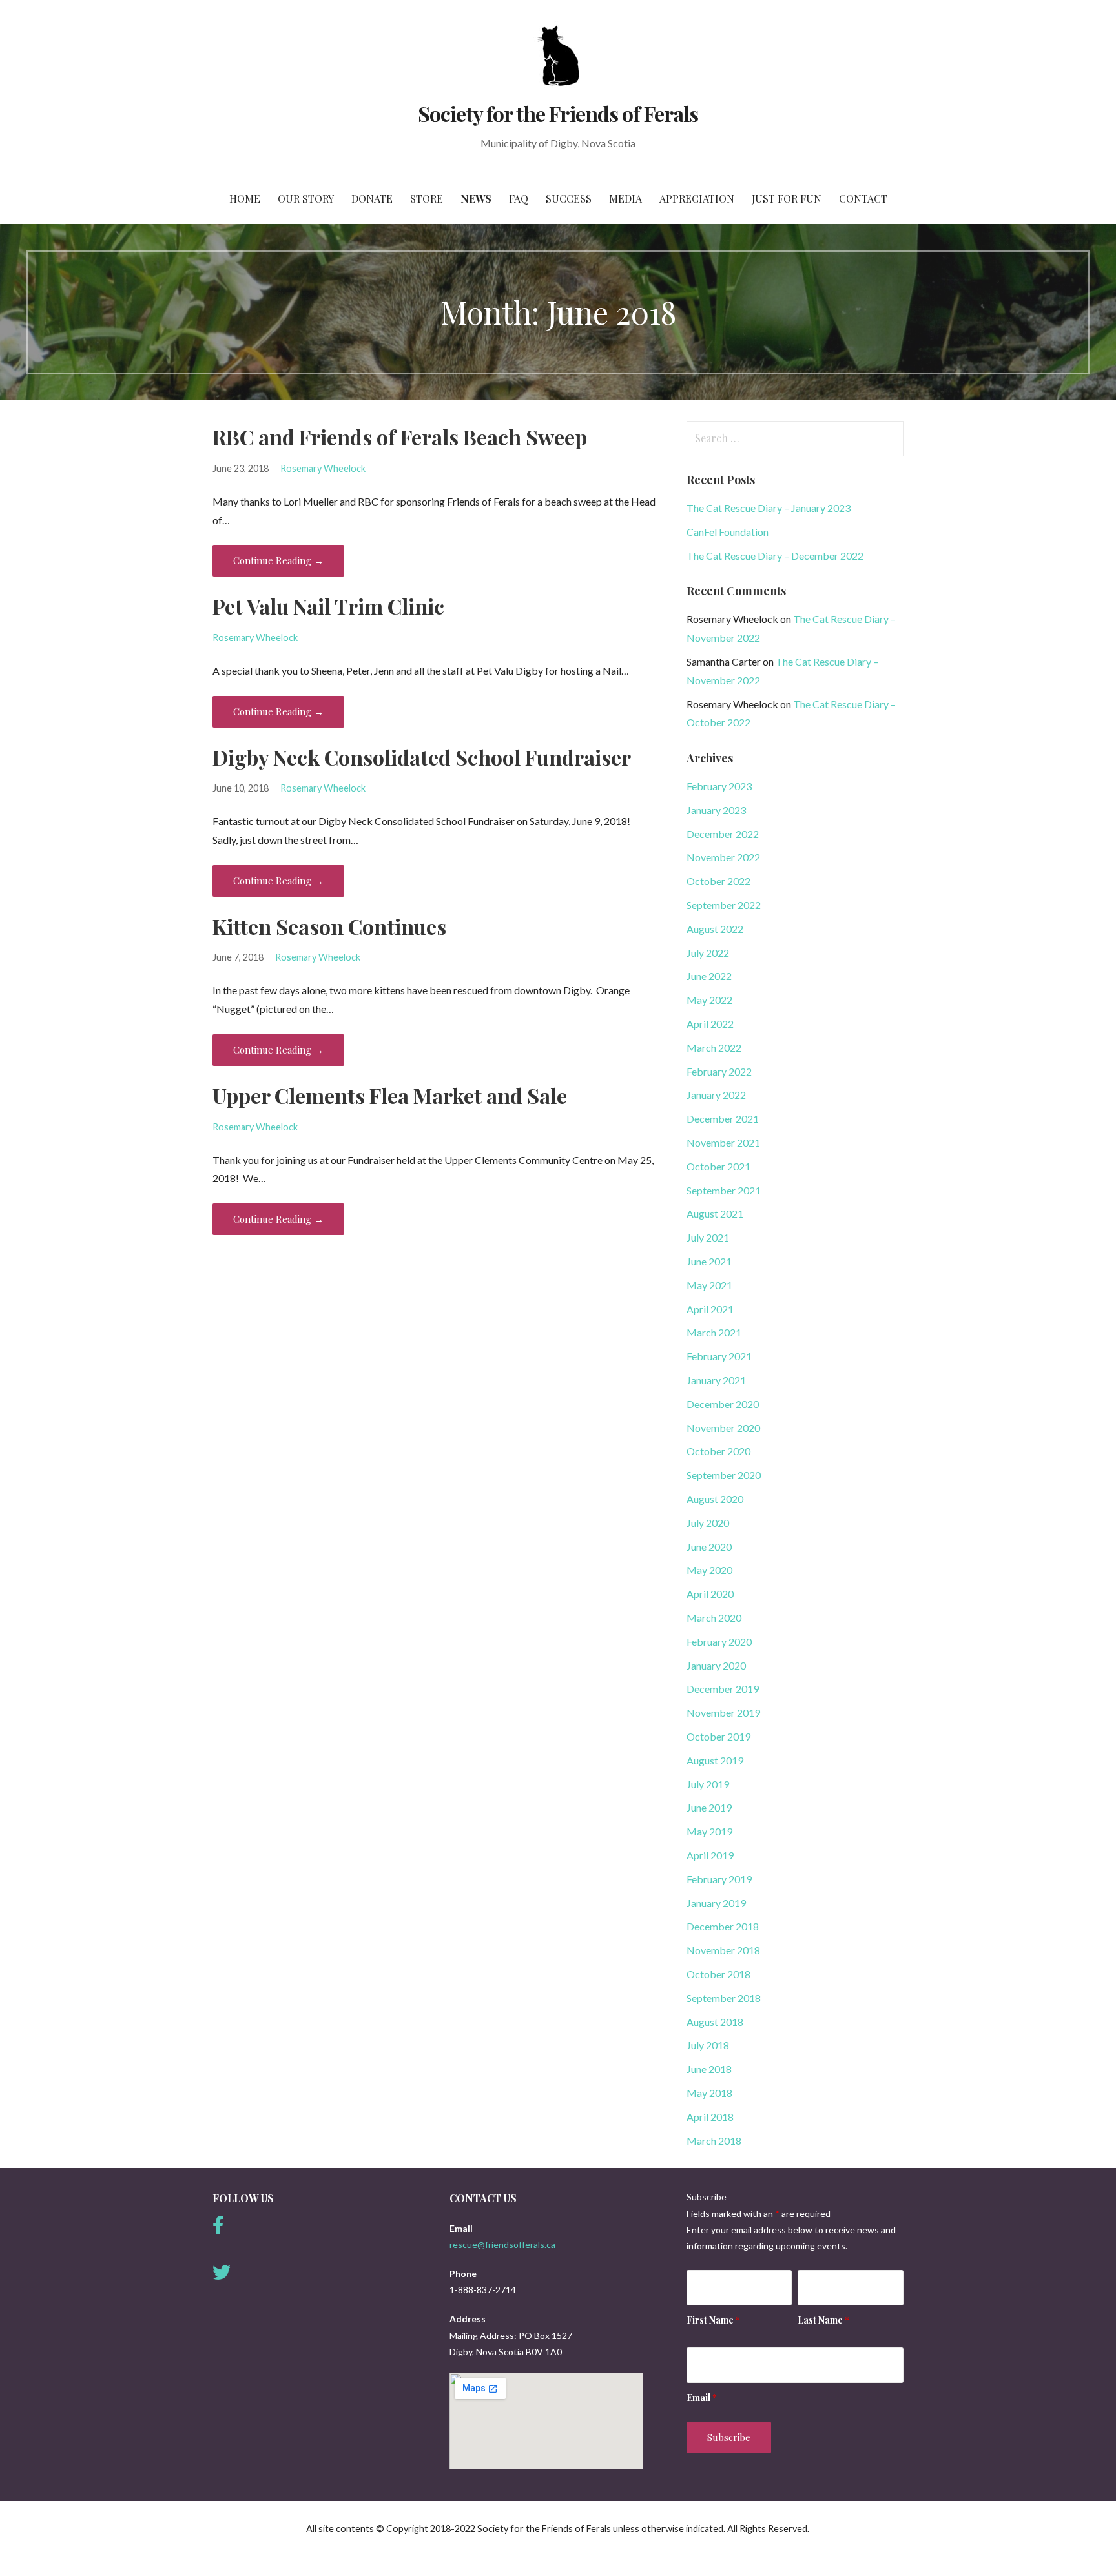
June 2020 (709, 1547)
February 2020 (719, 1641)
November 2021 (723, 1142)
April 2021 (710, 1309)
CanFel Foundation (728, 532)
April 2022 (710, 1024)
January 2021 (716, 1380)
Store (427, 199)
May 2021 (709, 1285)
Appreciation (697, 199)
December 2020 (723, 1404)
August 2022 (715, 929)
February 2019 (719, 1879)
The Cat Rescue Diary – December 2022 (775, 556)
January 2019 (716, 1903)
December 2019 (723, 1689)
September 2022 (724, 905)
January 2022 (716, 1095)
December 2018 (723, 1926)
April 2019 (710, 1855)
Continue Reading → (278, 560)
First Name (713, 2320)
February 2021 (719, 1356)
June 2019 (709, 1807)
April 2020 (710, 1594)
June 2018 (709, 2069)
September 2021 (724, 1190)
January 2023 (716, 810)
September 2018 (724, 1998)
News (476, 199)
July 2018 (708, 2045)
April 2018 (710, 2117)
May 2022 (709, 1000)
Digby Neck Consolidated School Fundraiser (422, 757)
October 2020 (718, 1451)
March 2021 (714, 1332)
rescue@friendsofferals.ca (502, 2244)
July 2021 (708, 1237)
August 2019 (715, 1760)
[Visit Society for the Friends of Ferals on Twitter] (222, 2275)
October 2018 (718, 1974)
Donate (372, 199)
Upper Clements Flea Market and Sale (390, 1095)
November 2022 (723, 857)
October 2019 (718, 1736)
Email (702, 2397)
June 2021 (709, 1261)
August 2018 (715, 2022)
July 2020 (708, 1523)
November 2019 (723, 1712)
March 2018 (714, 2141)
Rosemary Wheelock (323, 468)
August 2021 (715, 1213)
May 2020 (709, 1570)
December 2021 (723, 1119)
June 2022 (709, 976)
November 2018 (723, 1950)
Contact (863, 199)
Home (245, 199)
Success (569, 199)
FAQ (519, 199)
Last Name (823, 2320)
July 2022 (708, 953)
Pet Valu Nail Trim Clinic (328, 606)
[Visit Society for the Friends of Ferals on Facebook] (218, 2228)
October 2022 (718, 881)
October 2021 (718, 1166)
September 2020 (724, 1475)
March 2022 (714, 1048)
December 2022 (723, 834)
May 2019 (709, 1831)
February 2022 (719, 1071)
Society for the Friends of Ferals (558, 113)
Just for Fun (787, 199)
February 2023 (719, 786)
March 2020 (714, 1618)
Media (625, 199)
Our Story (306, 199)
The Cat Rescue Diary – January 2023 (769, 508)
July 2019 (708, 1784)
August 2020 (715, 1499)
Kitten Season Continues (329, 926)
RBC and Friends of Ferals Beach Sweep (400, 437)
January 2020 (716, 1665)
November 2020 (723, 1428)
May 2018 (709, 2093)
